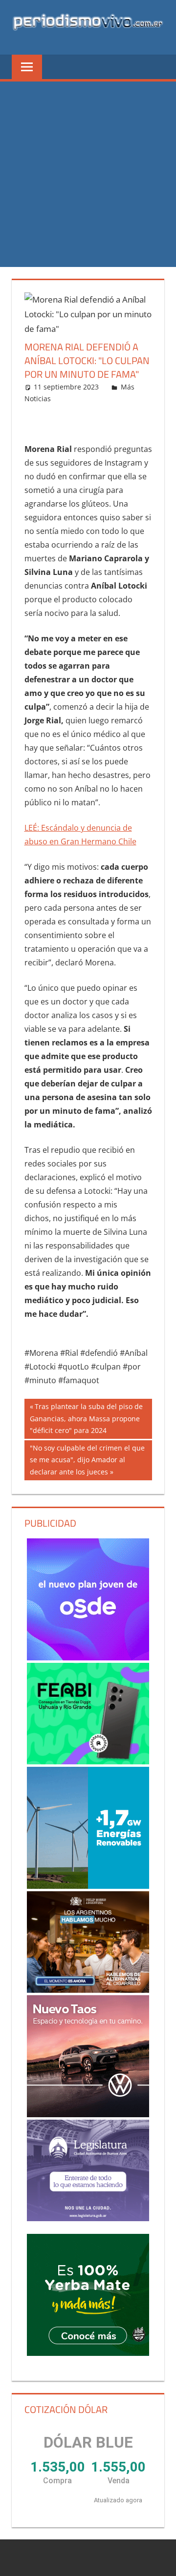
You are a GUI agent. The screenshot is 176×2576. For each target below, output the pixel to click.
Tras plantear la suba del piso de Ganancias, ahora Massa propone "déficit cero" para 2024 (86, 1418)
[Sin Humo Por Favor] (88, 1942)
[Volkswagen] (88, 2056)
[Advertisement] (88, 174)
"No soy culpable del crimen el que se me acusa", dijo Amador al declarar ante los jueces (87, 1460)
